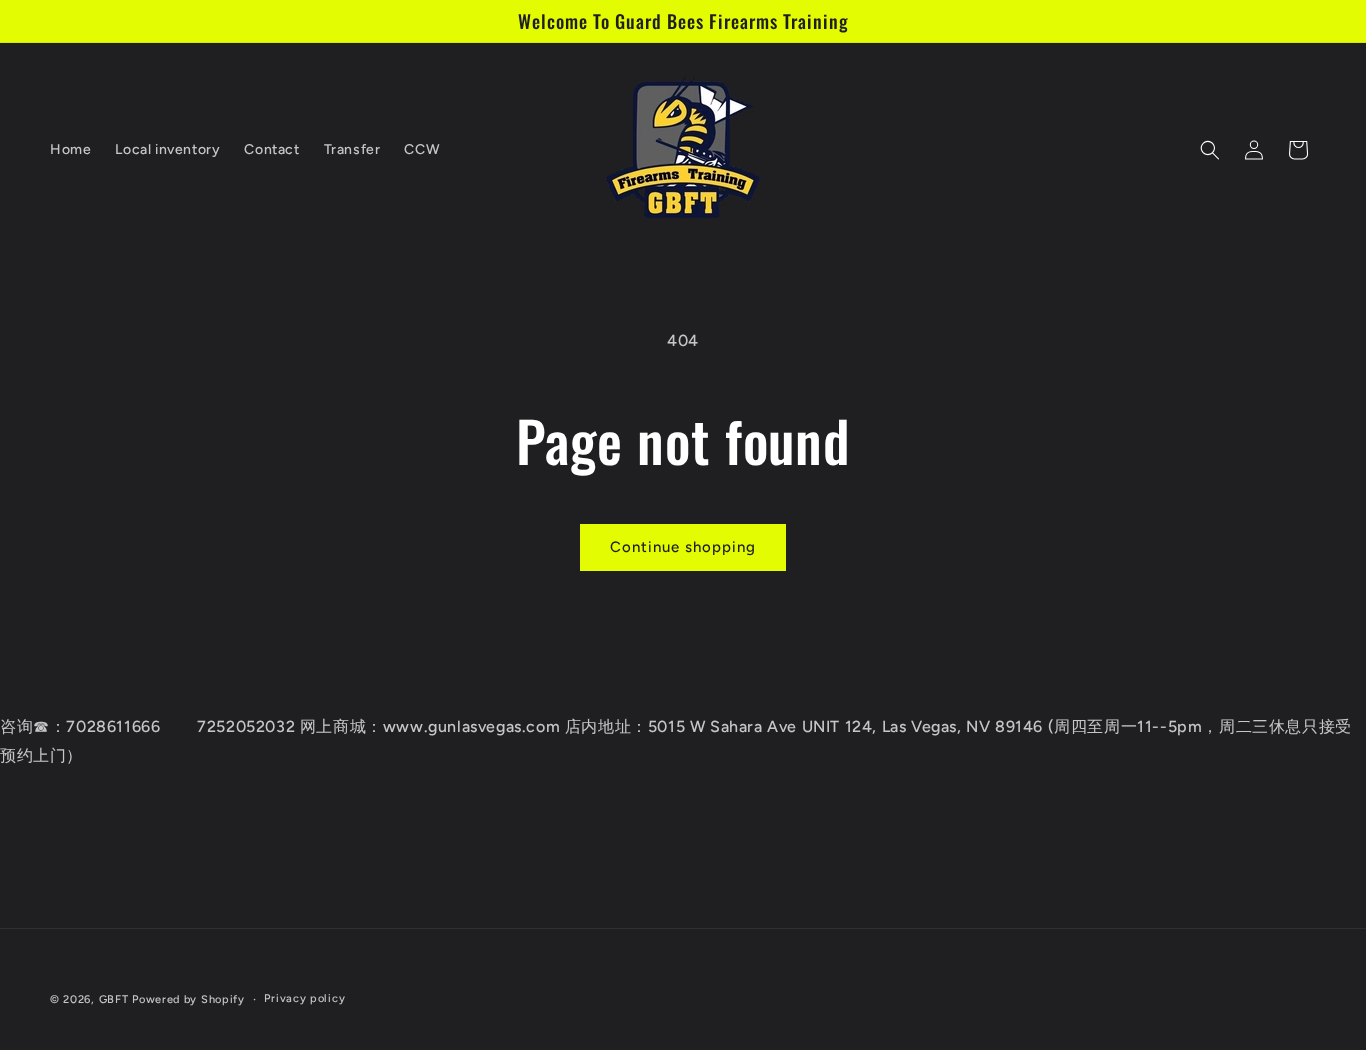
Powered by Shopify (188, 999)
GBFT (114, 999)
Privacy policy (304, 998)
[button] (1210, 150)
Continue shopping (683, 547)
